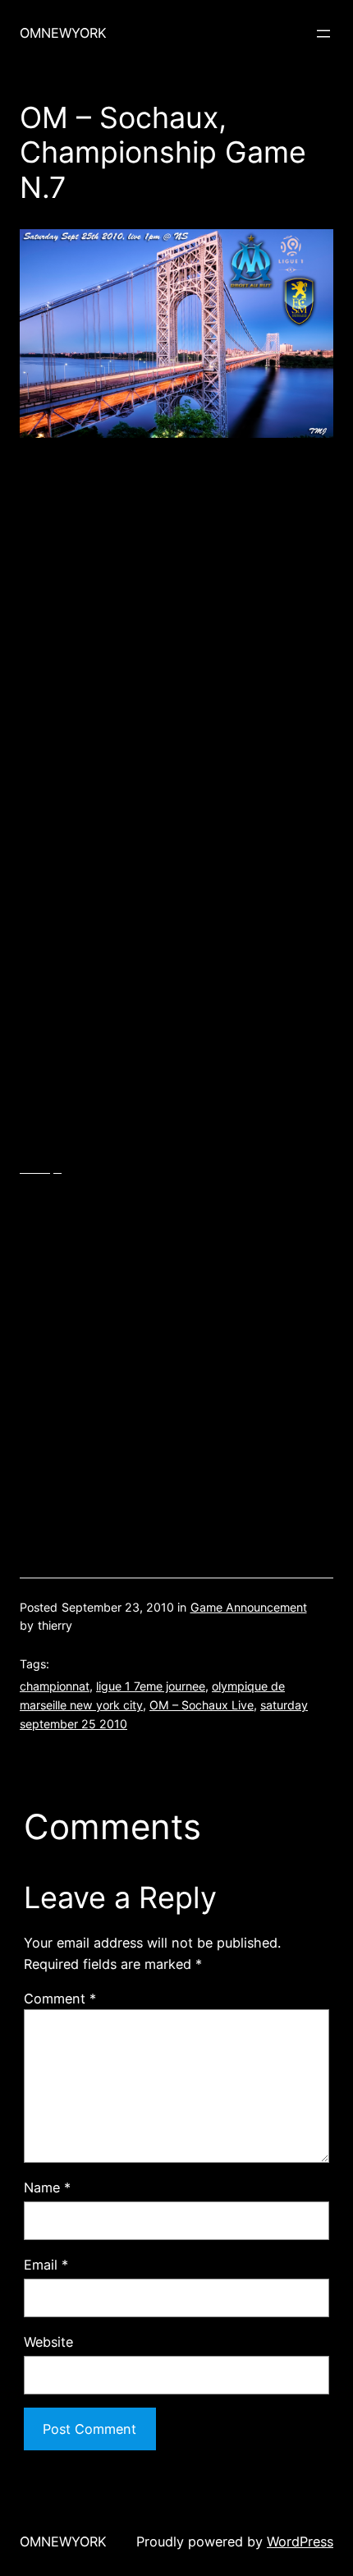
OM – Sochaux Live (202, 1705)
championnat (55, 1686)
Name (47, 2187)
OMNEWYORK (63, 33)
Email (46, 2265)
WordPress (300, 2541)
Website (48, 2342)
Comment (60, 1999)
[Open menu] (323, 34)
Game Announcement (249, 1607)
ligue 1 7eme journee (151, 1686)
